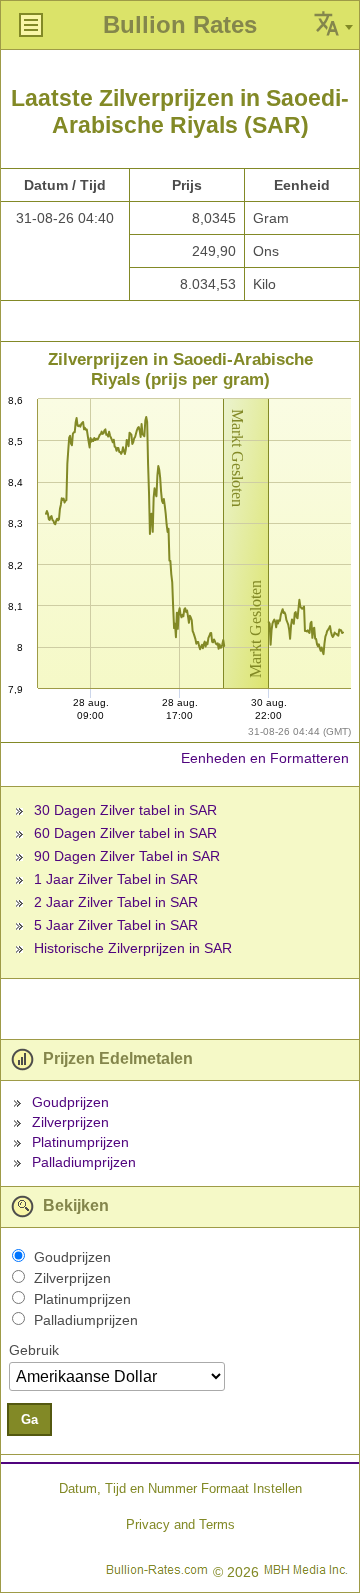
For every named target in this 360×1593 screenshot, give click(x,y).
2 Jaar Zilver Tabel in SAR (116, 902)
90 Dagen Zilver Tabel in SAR (127, 856)
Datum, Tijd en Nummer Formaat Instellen (180, 1488)
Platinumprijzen (80, 1142)
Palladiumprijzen (84, 1162)
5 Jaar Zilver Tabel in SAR (116, 925)
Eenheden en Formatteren (265, 758)
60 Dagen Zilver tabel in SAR (125, 833)
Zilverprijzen (70, 1122)
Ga (29, 1419)
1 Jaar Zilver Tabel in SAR (116, 879)
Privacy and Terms (180, 1524)
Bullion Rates (180, 24)
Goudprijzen (70, 1102)
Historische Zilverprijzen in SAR (133, 948)
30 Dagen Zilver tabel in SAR (125, 810)
